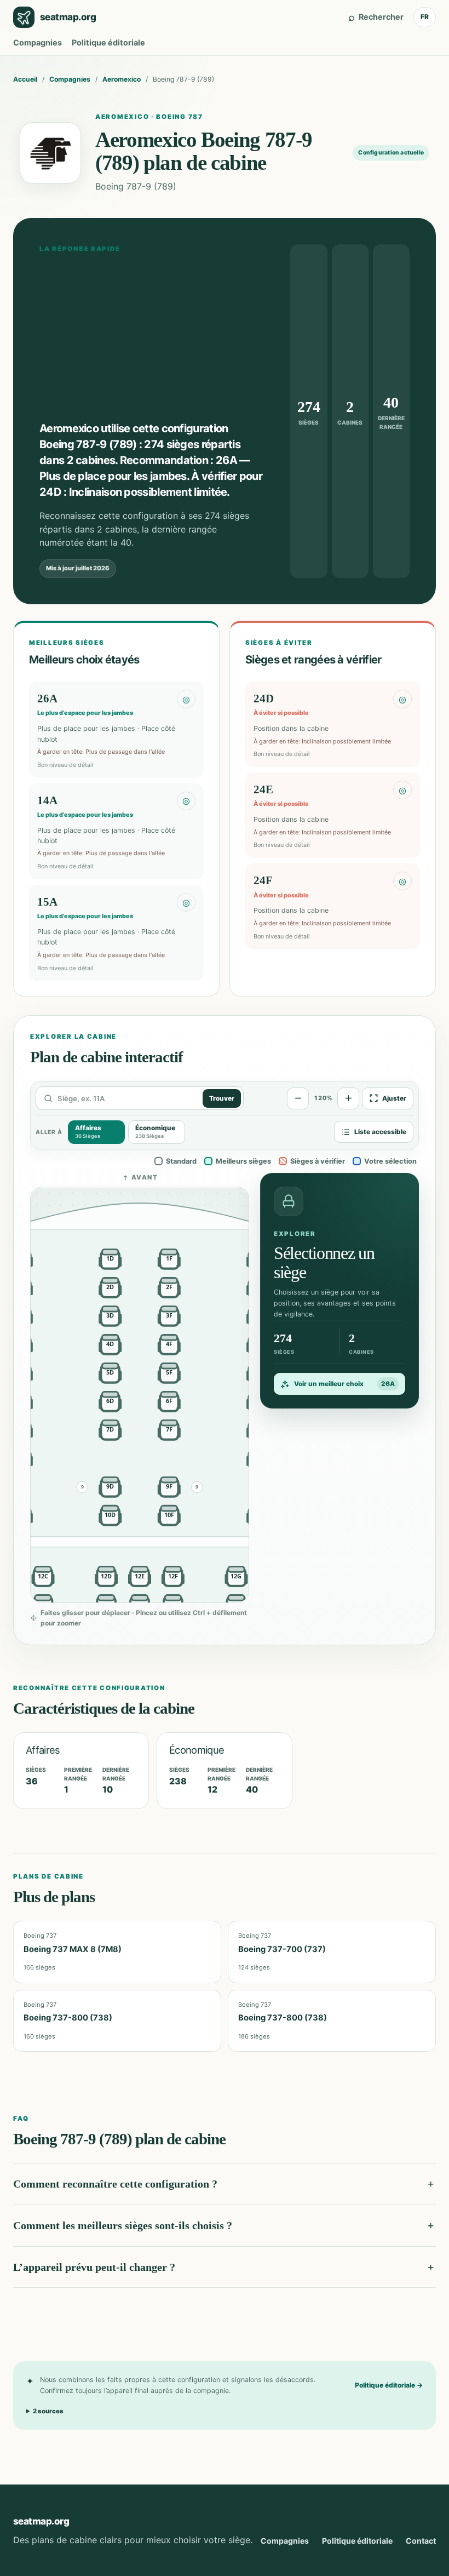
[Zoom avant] (348, 1098)
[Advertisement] (151, 337)
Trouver (222, 1098)
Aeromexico (122, 79)
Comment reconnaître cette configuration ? (115, 2184)
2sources (48, 2411)
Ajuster (394, 1098)
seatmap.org (41, 2521)
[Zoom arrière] (298, 1098)
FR (425, 17)
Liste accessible (380, 1132)
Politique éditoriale (108, 42)
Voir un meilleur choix (344, 1384)
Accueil (25, 79)
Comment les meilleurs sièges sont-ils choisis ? (123, 2225)
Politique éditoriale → (389, 2385)
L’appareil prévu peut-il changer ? (94, 2267)
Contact (421, 2541)
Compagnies (38, 42)
